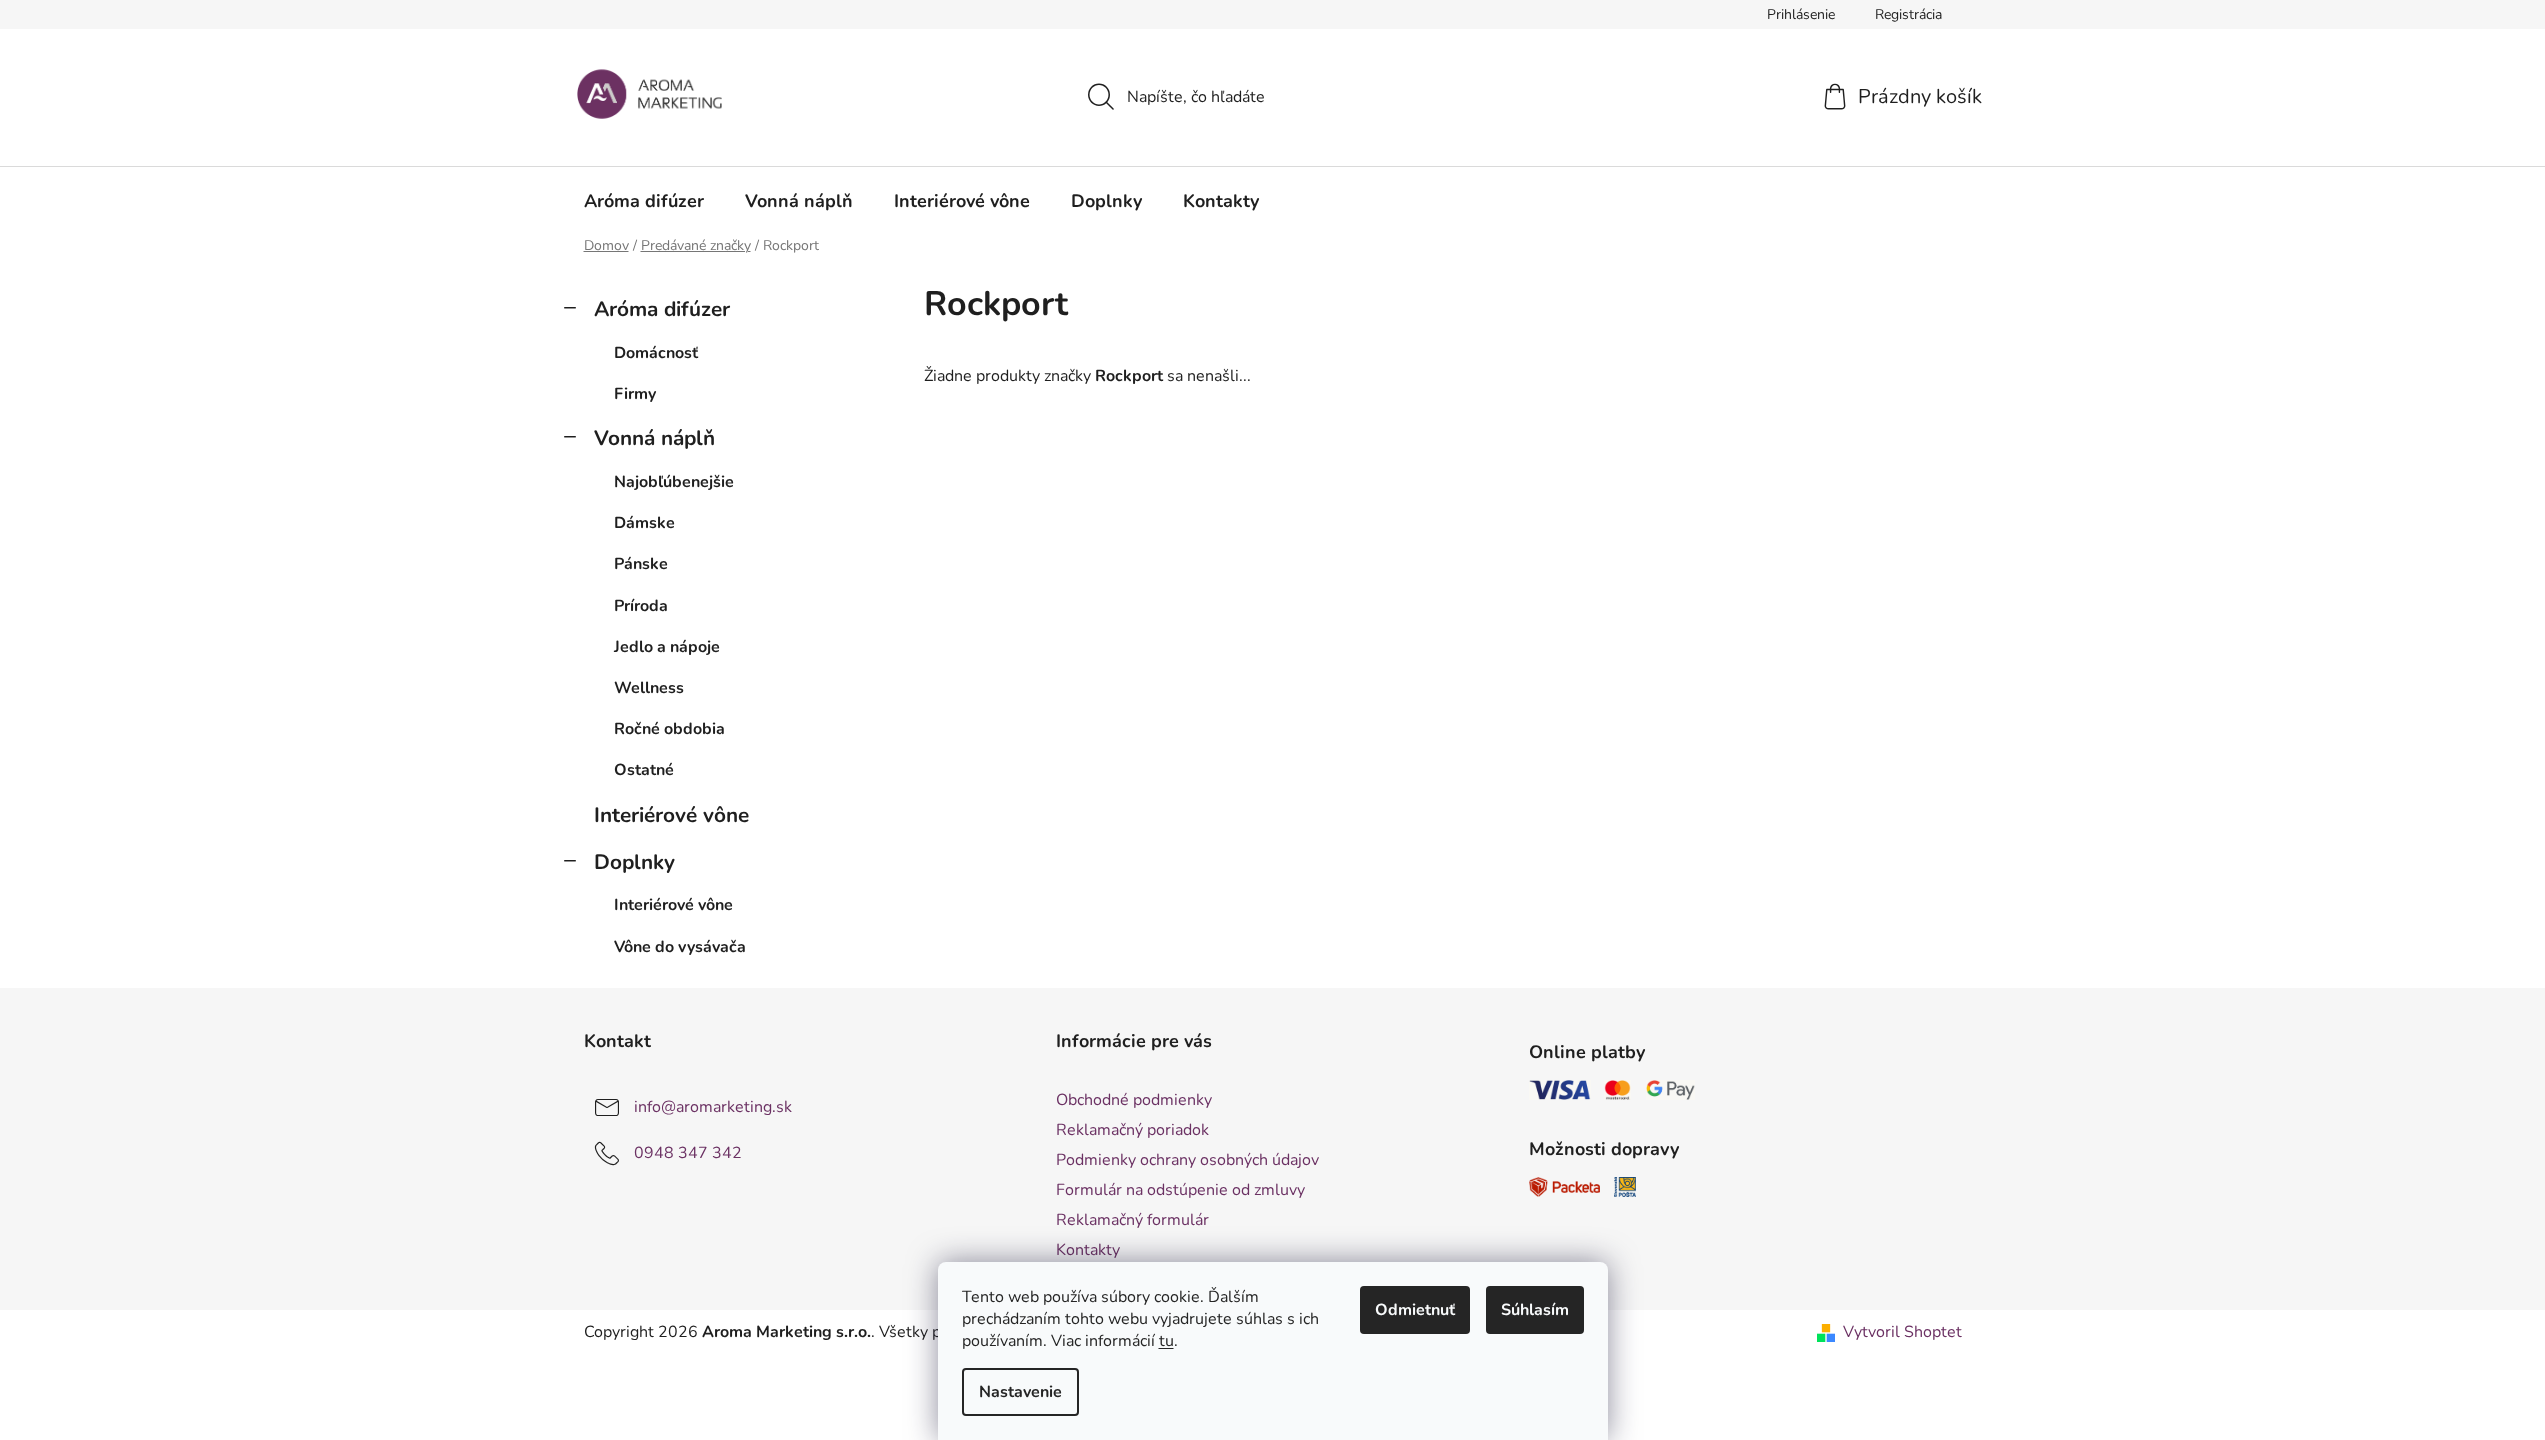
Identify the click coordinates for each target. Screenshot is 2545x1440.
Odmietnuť (1415, 1310)
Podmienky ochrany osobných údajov (1187, 1160)
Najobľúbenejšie (674, 482)
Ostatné (644, 770)
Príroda (641, 606)
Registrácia (1908, 14)
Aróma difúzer (662, 309)
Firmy (635, 394)
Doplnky (634, 862)
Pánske (641, 564)
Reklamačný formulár (1132, 1220)
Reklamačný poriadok (1132, 1130)
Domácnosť (656, 353)
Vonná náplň (654, 438)
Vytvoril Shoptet (1902, 1332)
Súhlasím (1535, 1310)
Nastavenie (1020, 1392)
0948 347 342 (688, 1153)
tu (1166, 1341)
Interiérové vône (671, 815)
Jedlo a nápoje (667, 647)
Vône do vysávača (680, 947)
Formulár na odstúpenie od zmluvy (1180, 1190)
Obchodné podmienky (1134, 1100)
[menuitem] (644, 201)
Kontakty (1088, 1250)
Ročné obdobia (669, 729)
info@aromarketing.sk (713, 1107)
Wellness (649, 688)
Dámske (644, 523)
